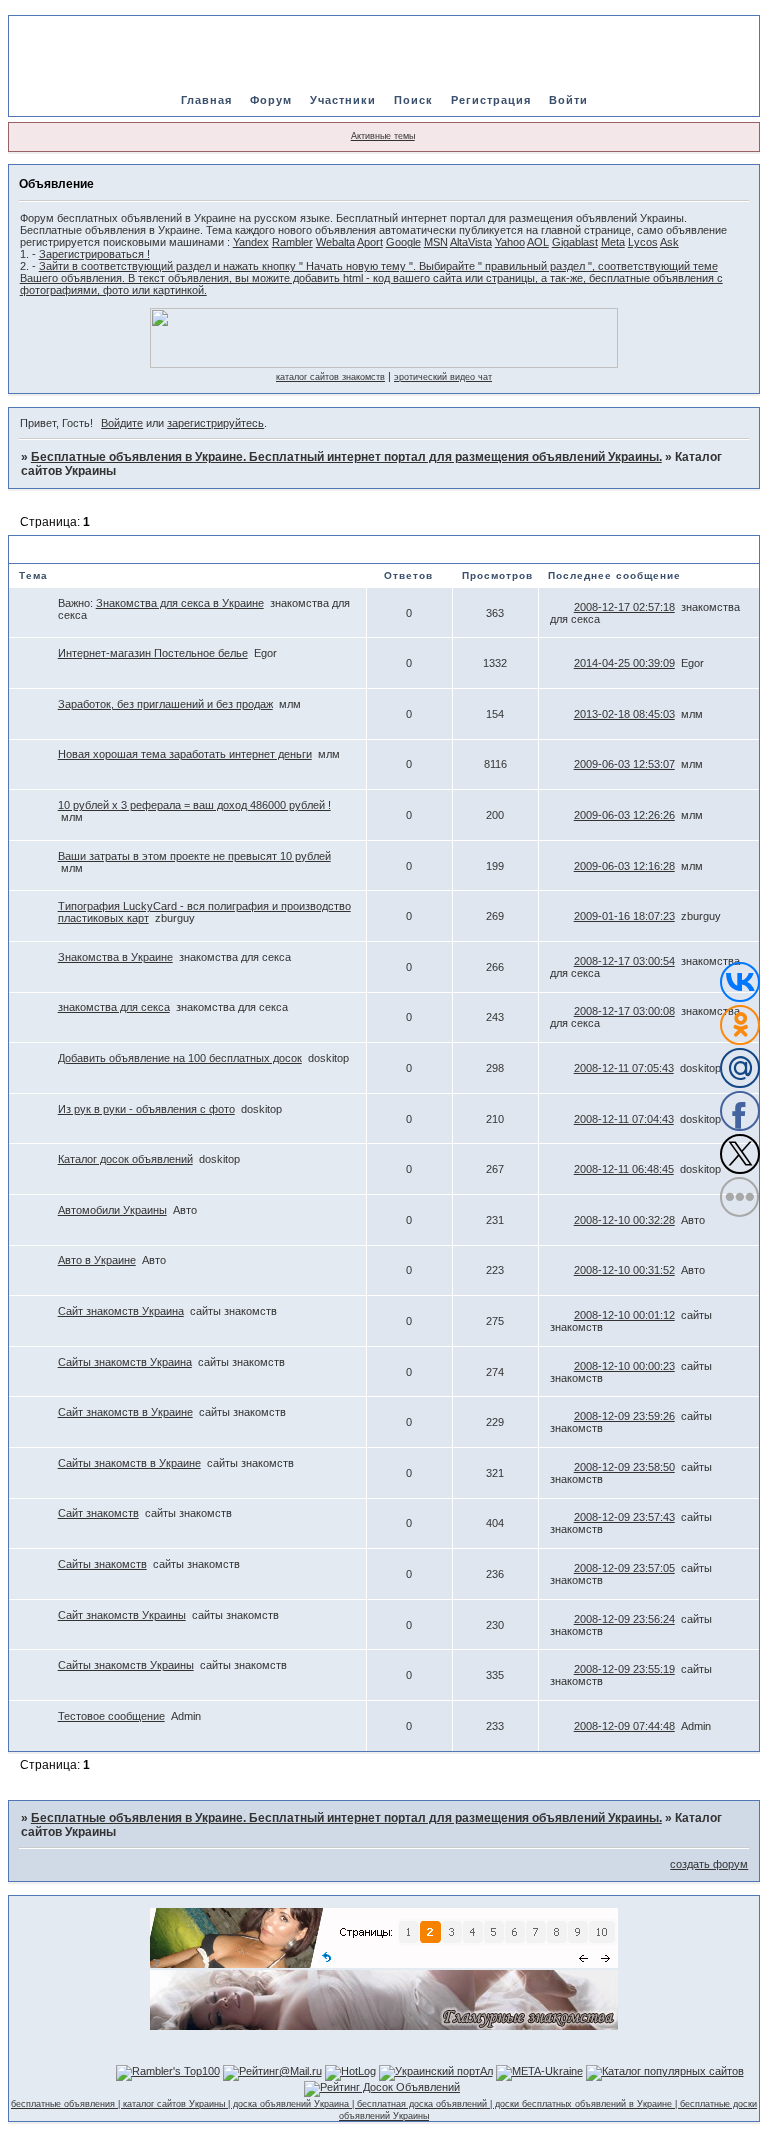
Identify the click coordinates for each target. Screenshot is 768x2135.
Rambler (292, 242)
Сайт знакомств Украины (122, 1615)
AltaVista (471, 242)
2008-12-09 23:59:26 (624, 1416)
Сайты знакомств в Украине (129, 1463)
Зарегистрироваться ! (94, 254)
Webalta (335, 242)
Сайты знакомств (102, 1564)
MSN (436, 242)
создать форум (709, 1864)
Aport (370, 242)
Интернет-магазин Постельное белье (153, 653)
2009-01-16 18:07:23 (624, 916)
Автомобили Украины (112, 1210)
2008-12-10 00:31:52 (624, 1270)
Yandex (251, 242)
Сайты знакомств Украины (126, 1665)
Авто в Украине (97, 1260)
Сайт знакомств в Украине (125, 1412)
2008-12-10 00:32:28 (624, 1220)
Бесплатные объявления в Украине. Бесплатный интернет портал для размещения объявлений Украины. (346, 457)
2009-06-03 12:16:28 (624, 866)
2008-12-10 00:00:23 (624, 1366)
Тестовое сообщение (111, 1716)
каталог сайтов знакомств (330, 377)
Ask (669, 242)
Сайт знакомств (98, 1513)
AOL (538, 242)
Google (403, 242)
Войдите (122, 423)
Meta (613, 242)
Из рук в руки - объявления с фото (146, 1109)
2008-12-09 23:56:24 (624, 1619)
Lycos (643, 242)
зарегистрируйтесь (215, 423)
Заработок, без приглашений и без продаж (165, 704)
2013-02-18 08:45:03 (624, 714)
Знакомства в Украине (115, 957)
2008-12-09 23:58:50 (624, 1467)
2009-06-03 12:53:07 (624, 764)
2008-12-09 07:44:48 (624, 1726)
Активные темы (383, 136)
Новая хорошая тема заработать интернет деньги (185, 754)
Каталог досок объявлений (125, 1159)
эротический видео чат (443, 377)
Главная (206, 100)
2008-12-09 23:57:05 (624, 1568)
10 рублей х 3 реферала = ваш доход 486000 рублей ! (194, 805)
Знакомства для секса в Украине (180, 603)
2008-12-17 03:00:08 (624, 1011)
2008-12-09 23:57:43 (624, 1517)
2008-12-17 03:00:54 (624, 961)
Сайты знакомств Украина (125, 1362)
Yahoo (510, 242)
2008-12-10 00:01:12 (624, 1315)
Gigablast (575, 242)
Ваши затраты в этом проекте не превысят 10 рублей (194, 856)
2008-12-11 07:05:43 (624, 1068)
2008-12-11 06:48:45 (624, 1169)
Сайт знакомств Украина (121, 1311)
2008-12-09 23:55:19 (624, 1669)
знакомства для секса (114, 1007)
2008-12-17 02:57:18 (624, 607)
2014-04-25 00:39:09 (624, 663)
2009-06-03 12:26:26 (624, 815)
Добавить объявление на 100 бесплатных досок (180, 1058)
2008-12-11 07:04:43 (624, 1119)
